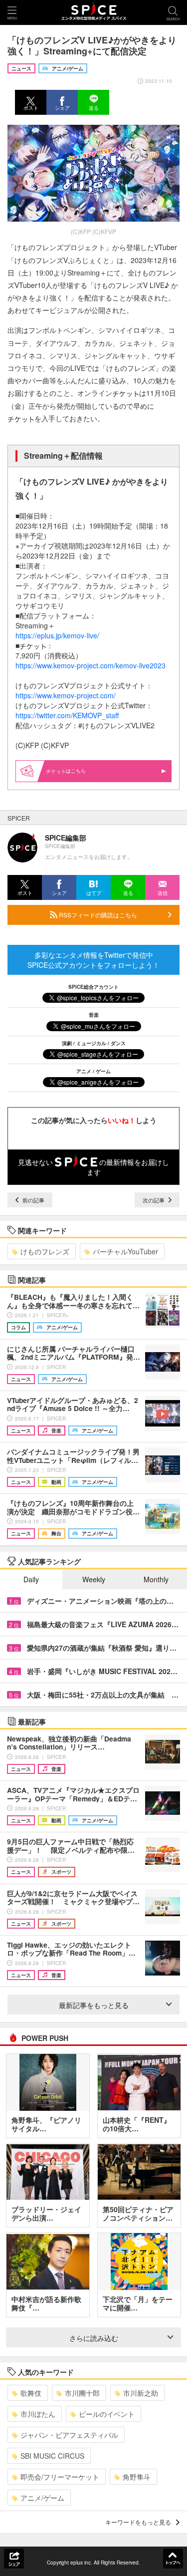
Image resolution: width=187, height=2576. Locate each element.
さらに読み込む (94, 2338)
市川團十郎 (82, 2393)
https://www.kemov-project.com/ (66, 695)
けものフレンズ (45, 1251)
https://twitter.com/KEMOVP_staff (67, 715)
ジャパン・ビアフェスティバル (69, 2435)
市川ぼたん (38, 2414)
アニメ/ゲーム (42, 2498)
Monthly (156, 1579)
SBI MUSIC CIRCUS (52, 2456)
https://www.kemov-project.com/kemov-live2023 (91, 665)
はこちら (76, 771)
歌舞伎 (31, 2393)
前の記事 (33, 1200)
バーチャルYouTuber (125, 1251)
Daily (31, 1579)
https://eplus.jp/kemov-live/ (58, 635)
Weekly (94, 1579)
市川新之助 (141, 2393)
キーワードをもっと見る (138, 2522)
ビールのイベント (107, 2414)
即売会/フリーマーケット (60, 2477)
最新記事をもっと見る (94, 2005)
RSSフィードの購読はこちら (97, 915)
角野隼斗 (137, 2477)
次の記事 (154, 1200)
